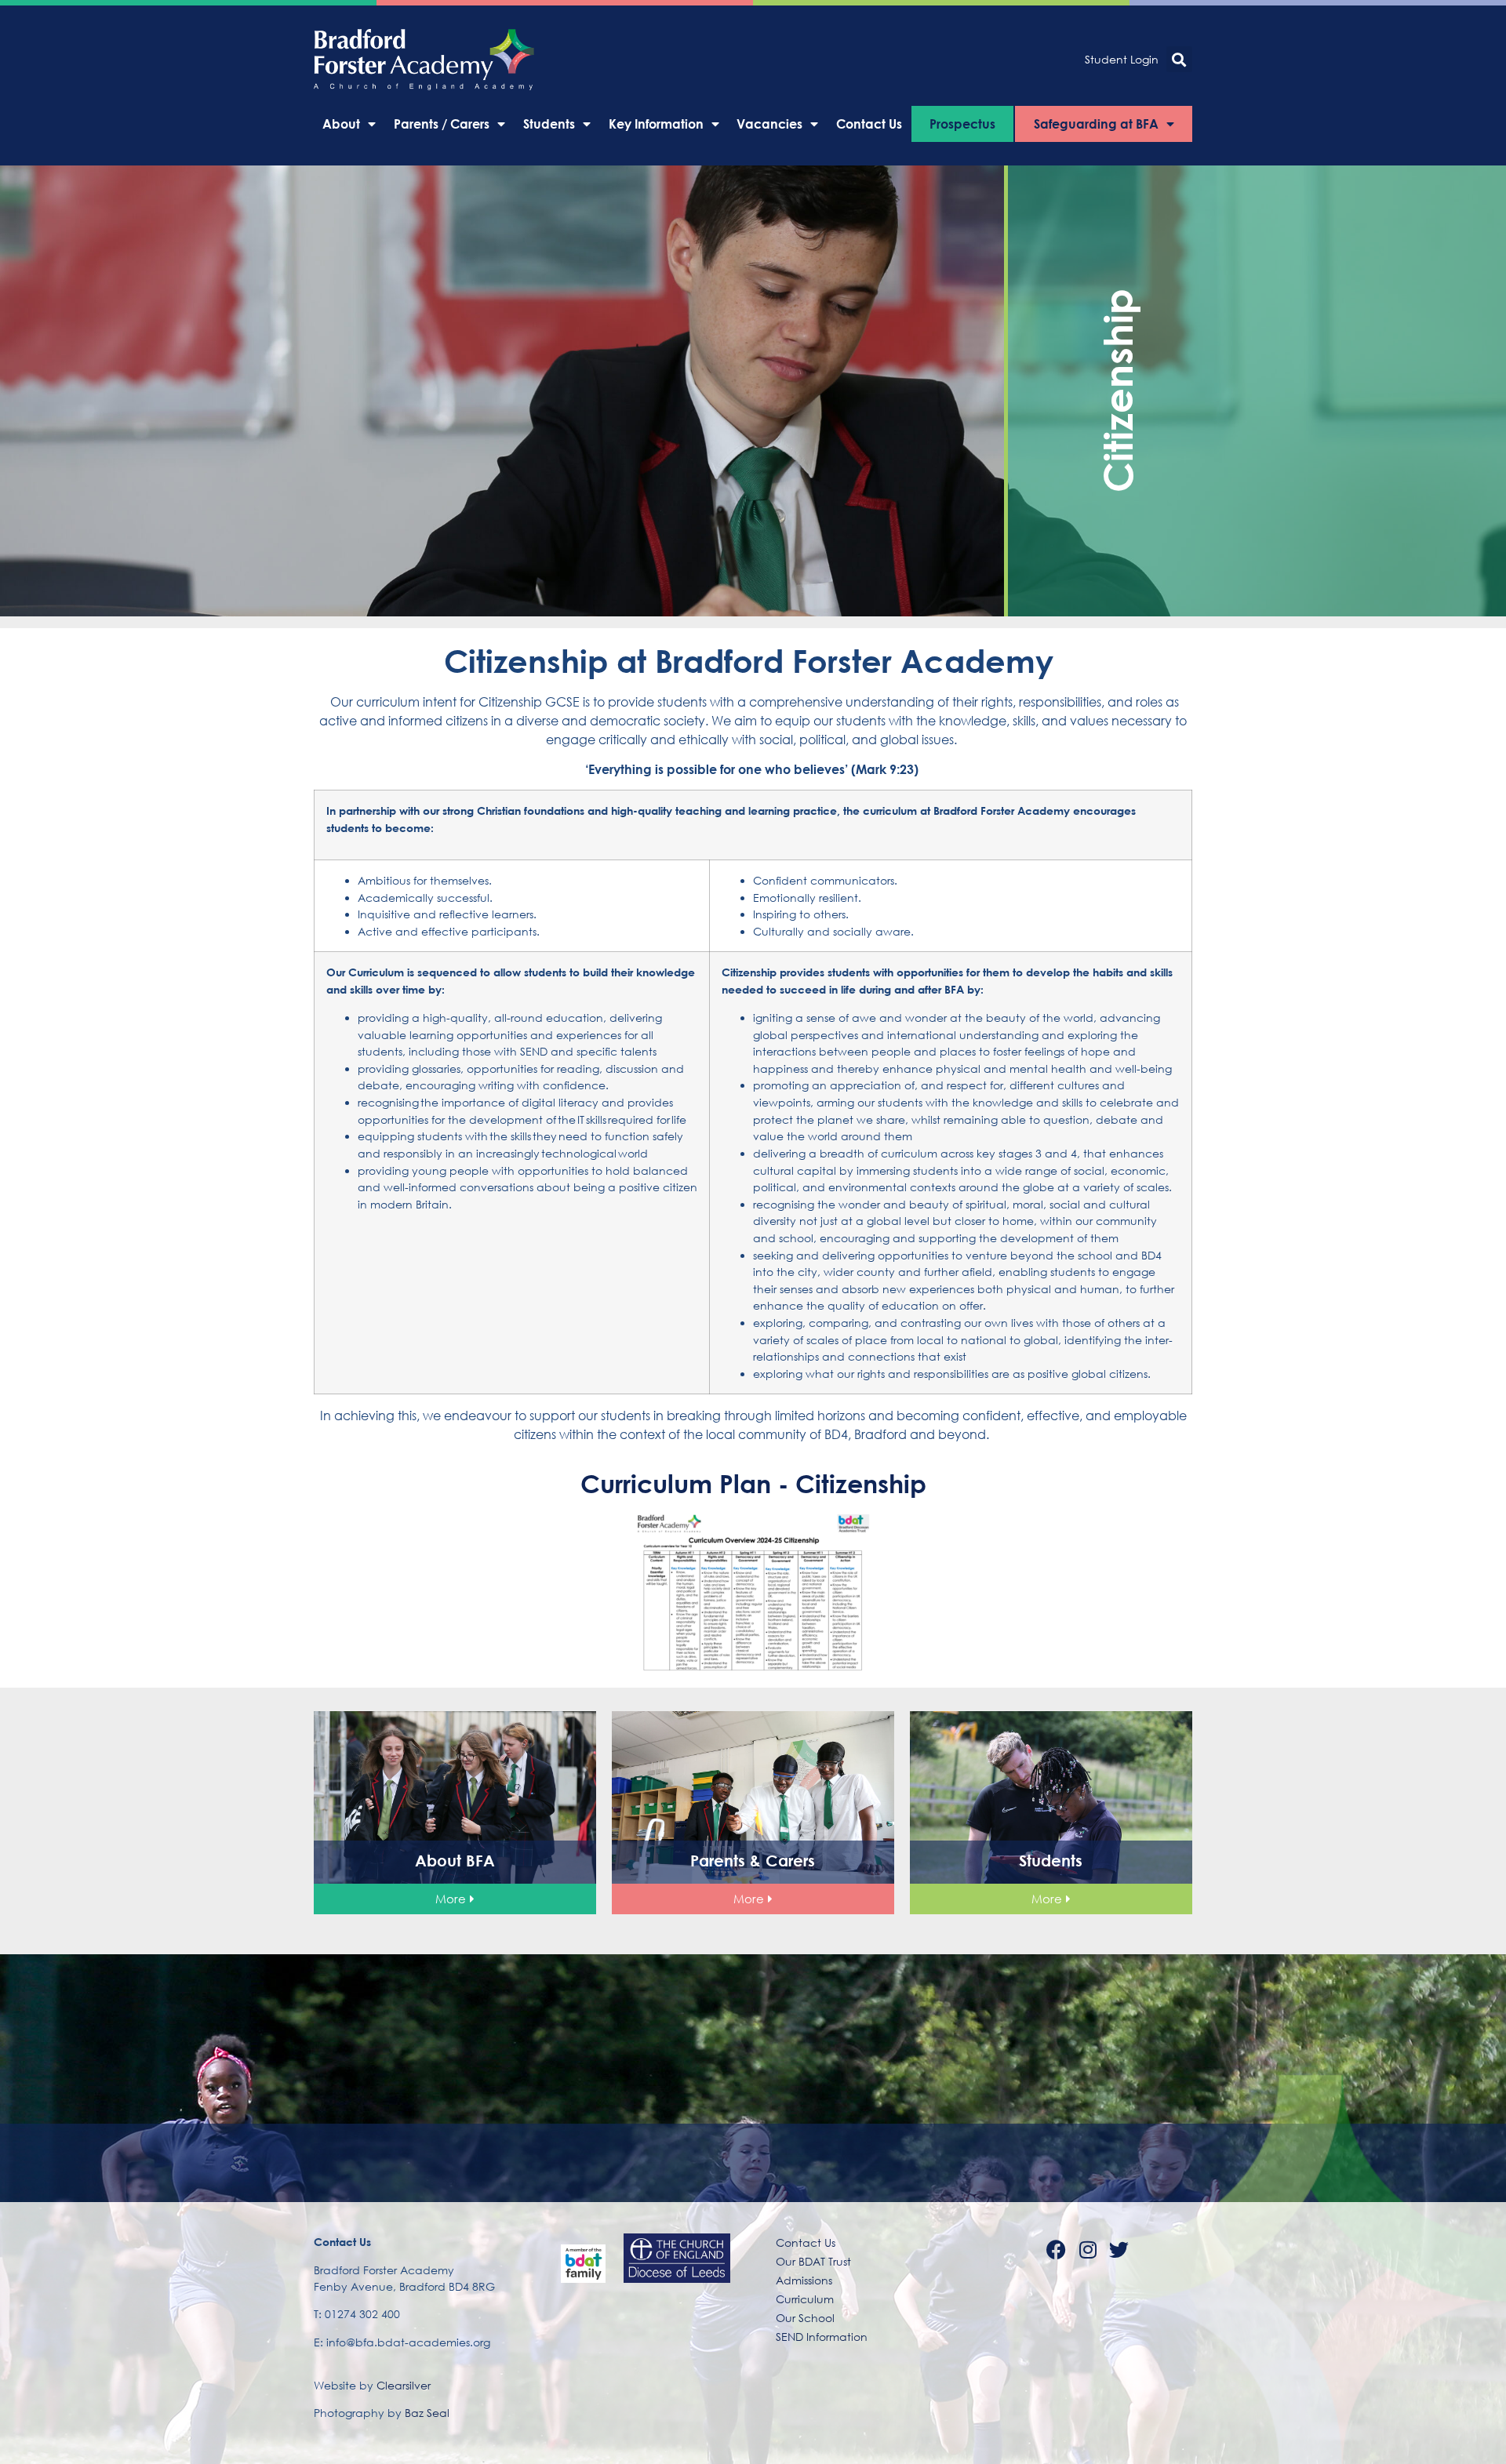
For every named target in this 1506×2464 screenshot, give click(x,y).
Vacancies (769, 124)
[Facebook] (1057, 2249)
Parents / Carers (442, 124)
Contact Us (869, 124)
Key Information (656, 124)
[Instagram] (1088, 2249)
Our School (805, 2318)
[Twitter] (1119, 2249)
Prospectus (962, 124)
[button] (1179, 59)
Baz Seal (427, 2413)
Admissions (804, 2280)
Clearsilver (404, 2385)
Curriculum (805, 2299)
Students (549, 124)
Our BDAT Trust (813, 2261)
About (341, 124)
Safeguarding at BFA (1096, 124)
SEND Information (822, 2337)
